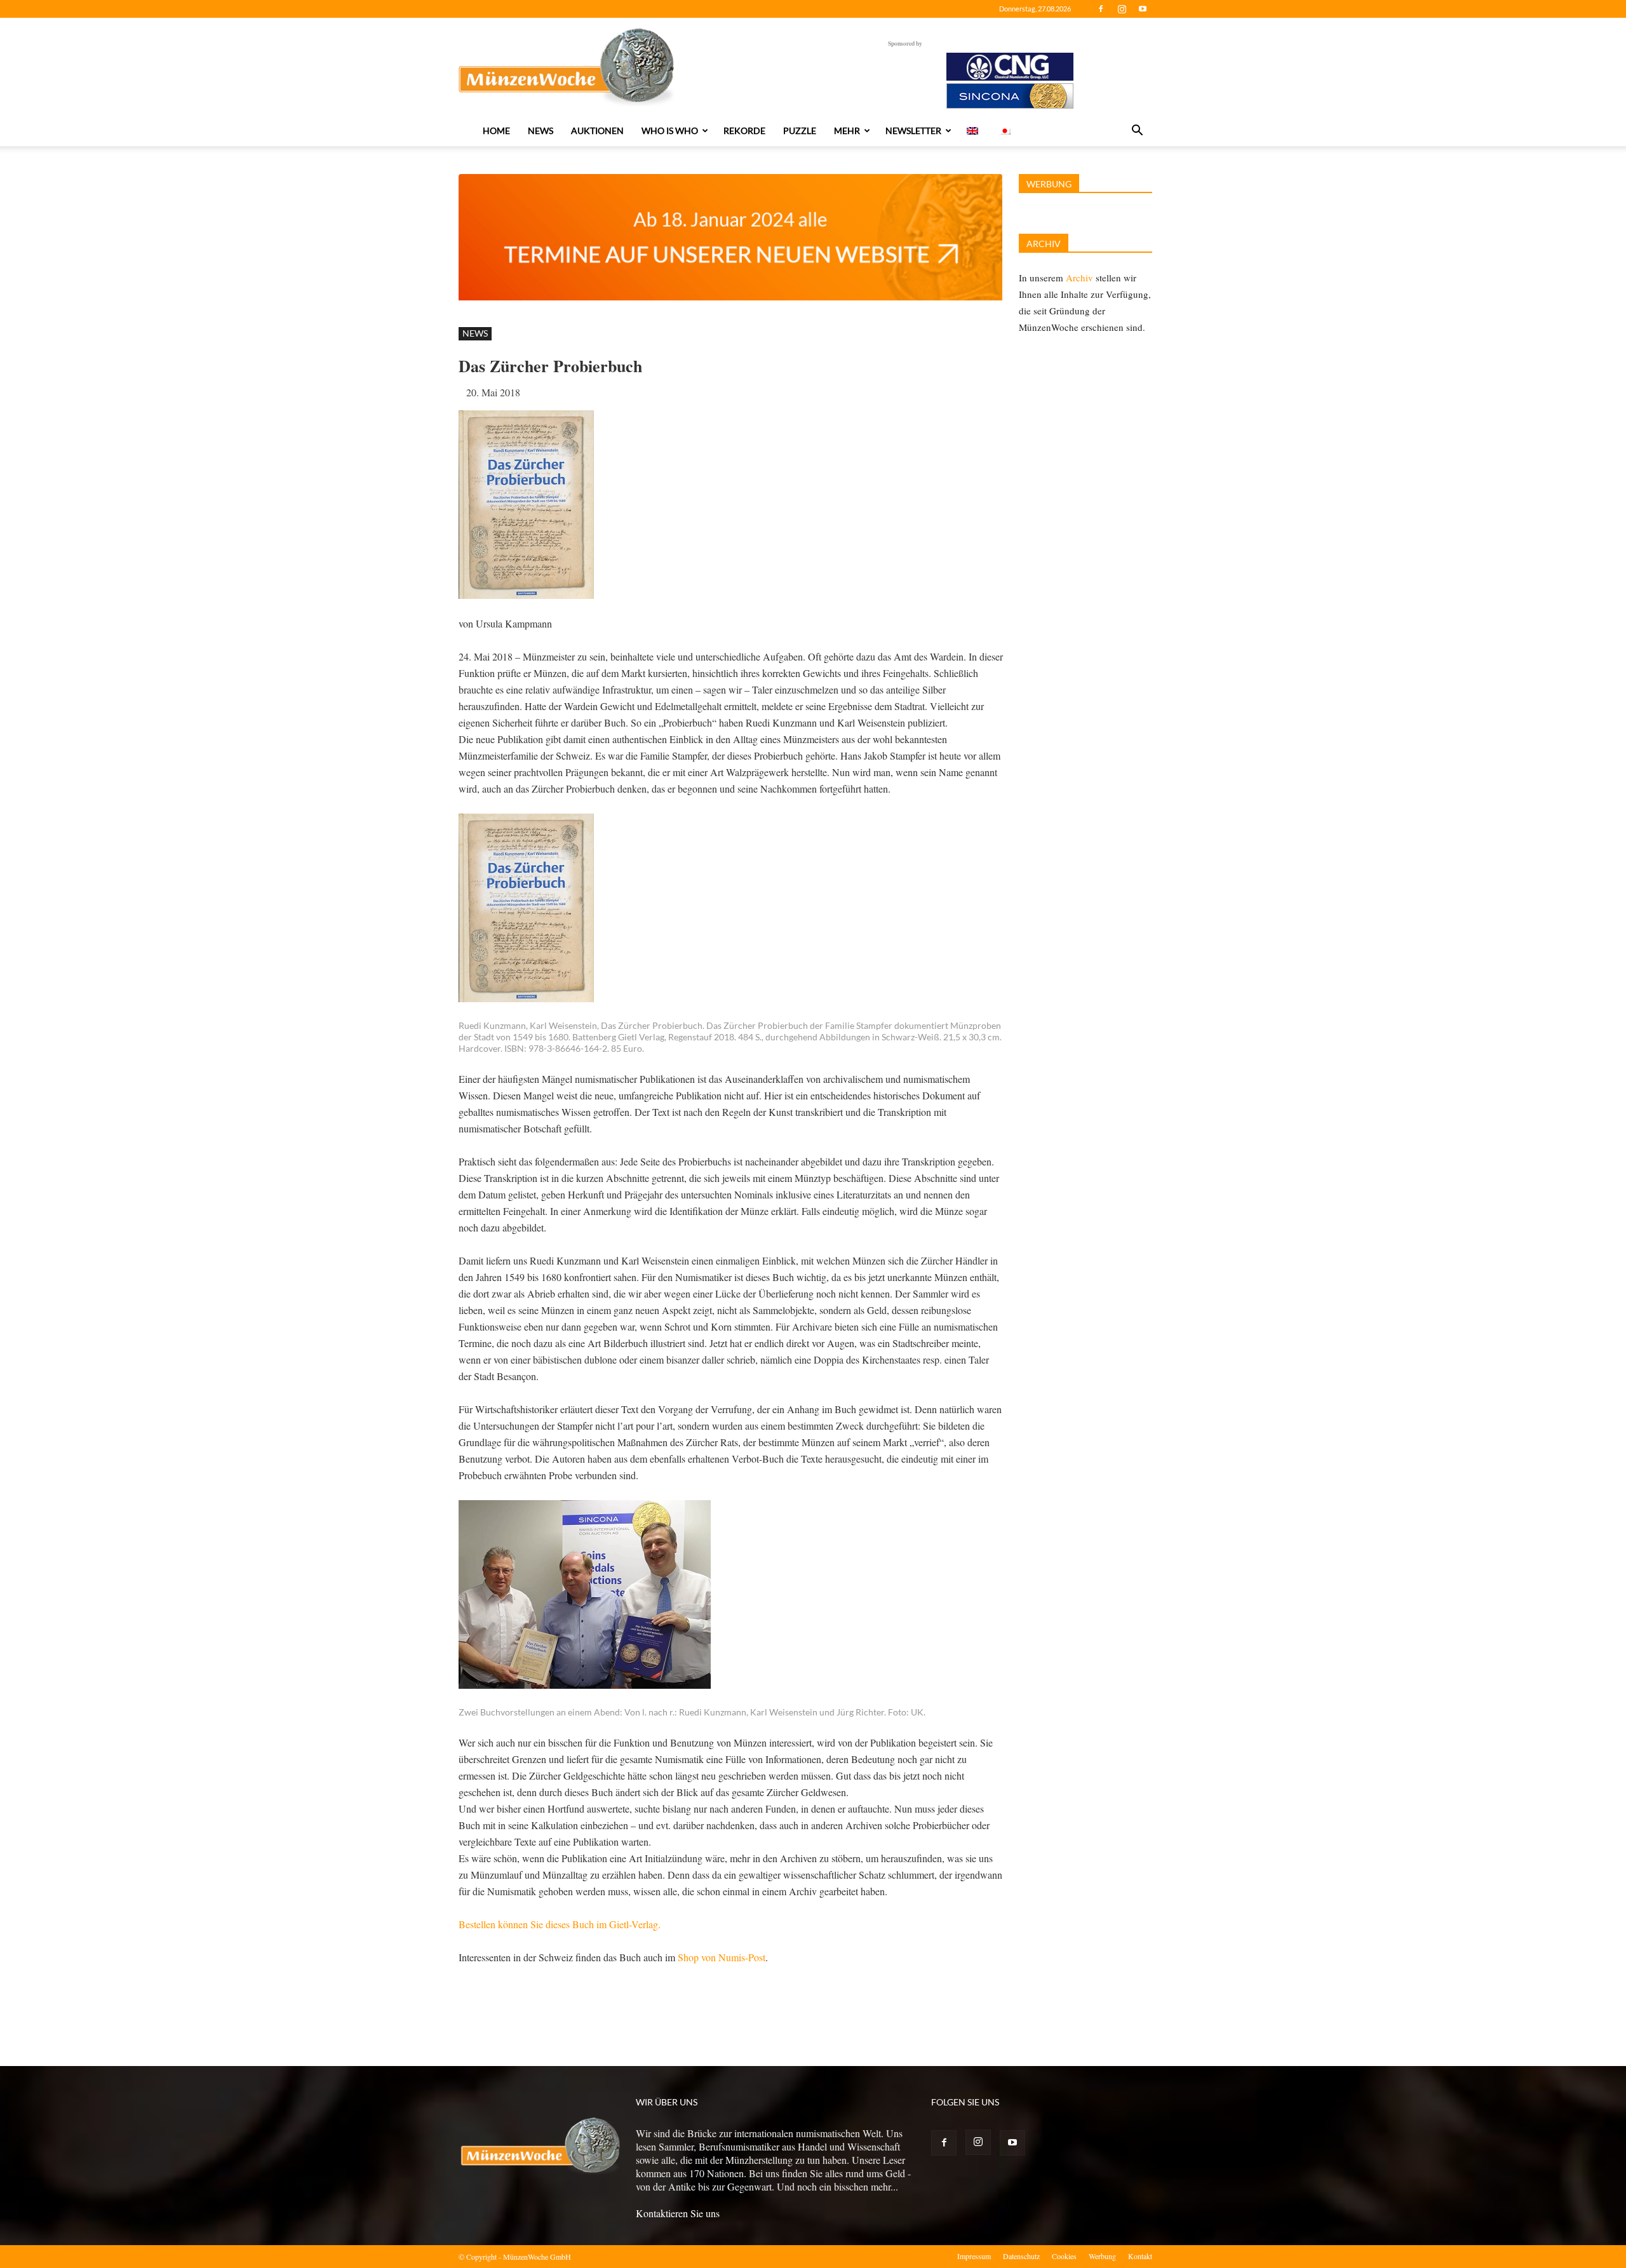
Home (496, 131)
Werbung (1102, 2256)
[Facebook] (1101, 9)
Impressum (974, 2256)
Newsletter (913, 131)
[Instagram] (1122, 9)
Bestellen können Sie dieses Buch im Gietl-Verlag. (560, 1924)
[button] (1137, 131)
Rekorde (744, 131)
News (541, 131)
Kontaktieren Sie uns (678, 2213)
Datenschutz (1021, 2256)
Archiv (1079, 278)
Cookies (1064, 2256)
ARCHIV (1044, 244)
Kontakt (1140, 2256)
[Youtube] (1143, 9)
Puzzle (800, 131)
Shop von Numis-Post (722, 1957)
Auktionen (597, 131)
